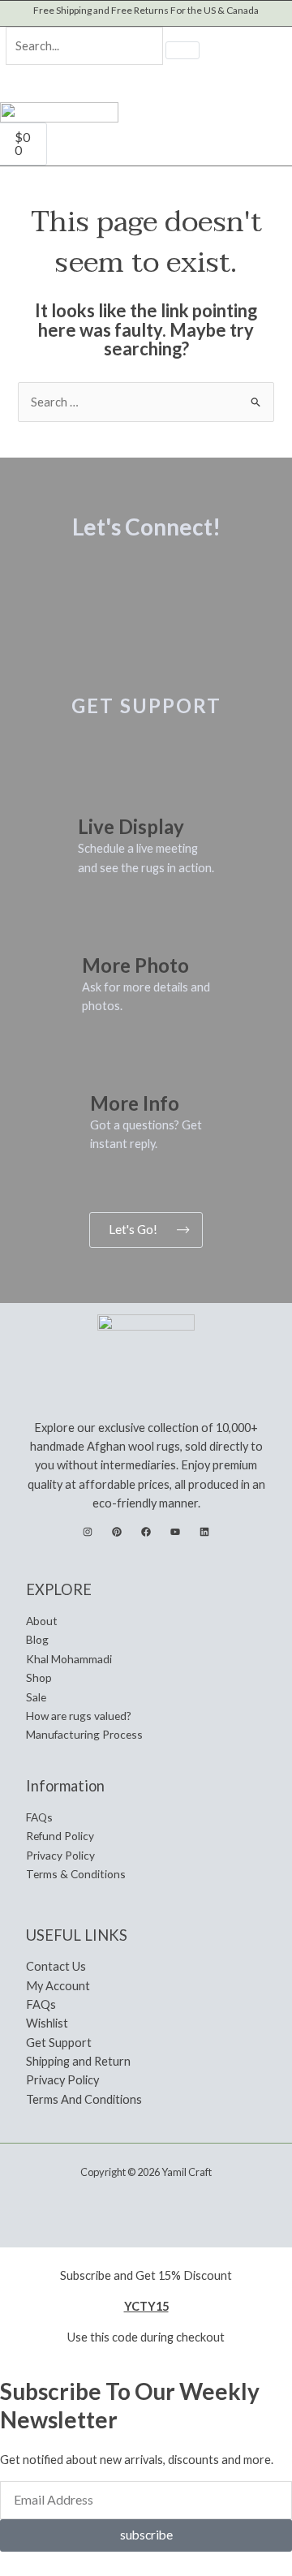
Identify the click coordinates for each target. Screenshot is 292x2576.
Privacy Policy (60, 1855)
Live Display (131, 826)
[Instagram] (88, 1532)
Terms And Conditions (84, 2099)
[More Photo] (102, 928)
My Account (58, 1986)
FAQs (39, 1817)
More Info (135, 1103)
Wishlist (47, 2023)
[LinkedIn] (204, 1532)
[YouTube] (175, 1532)
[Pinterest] (117, 1532)
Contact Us (56, 1966)
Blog (37, 1639)
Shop (39, 1677)
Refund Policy (60, 1836)
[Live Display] (98, 790)
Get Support (59, 2043)
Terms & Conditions (76, 1874)
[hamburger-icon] (271, 129)
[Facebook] (146, 1532)
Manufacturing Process (84, 1734)
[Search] (182, 50)
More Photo (135, 965)
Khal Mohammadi (69, 1659)
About (42, 1621)
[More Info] (110, 1067)
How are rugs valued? (79, 1716)
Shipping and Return (78, 2061)
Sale (36, 1697)
